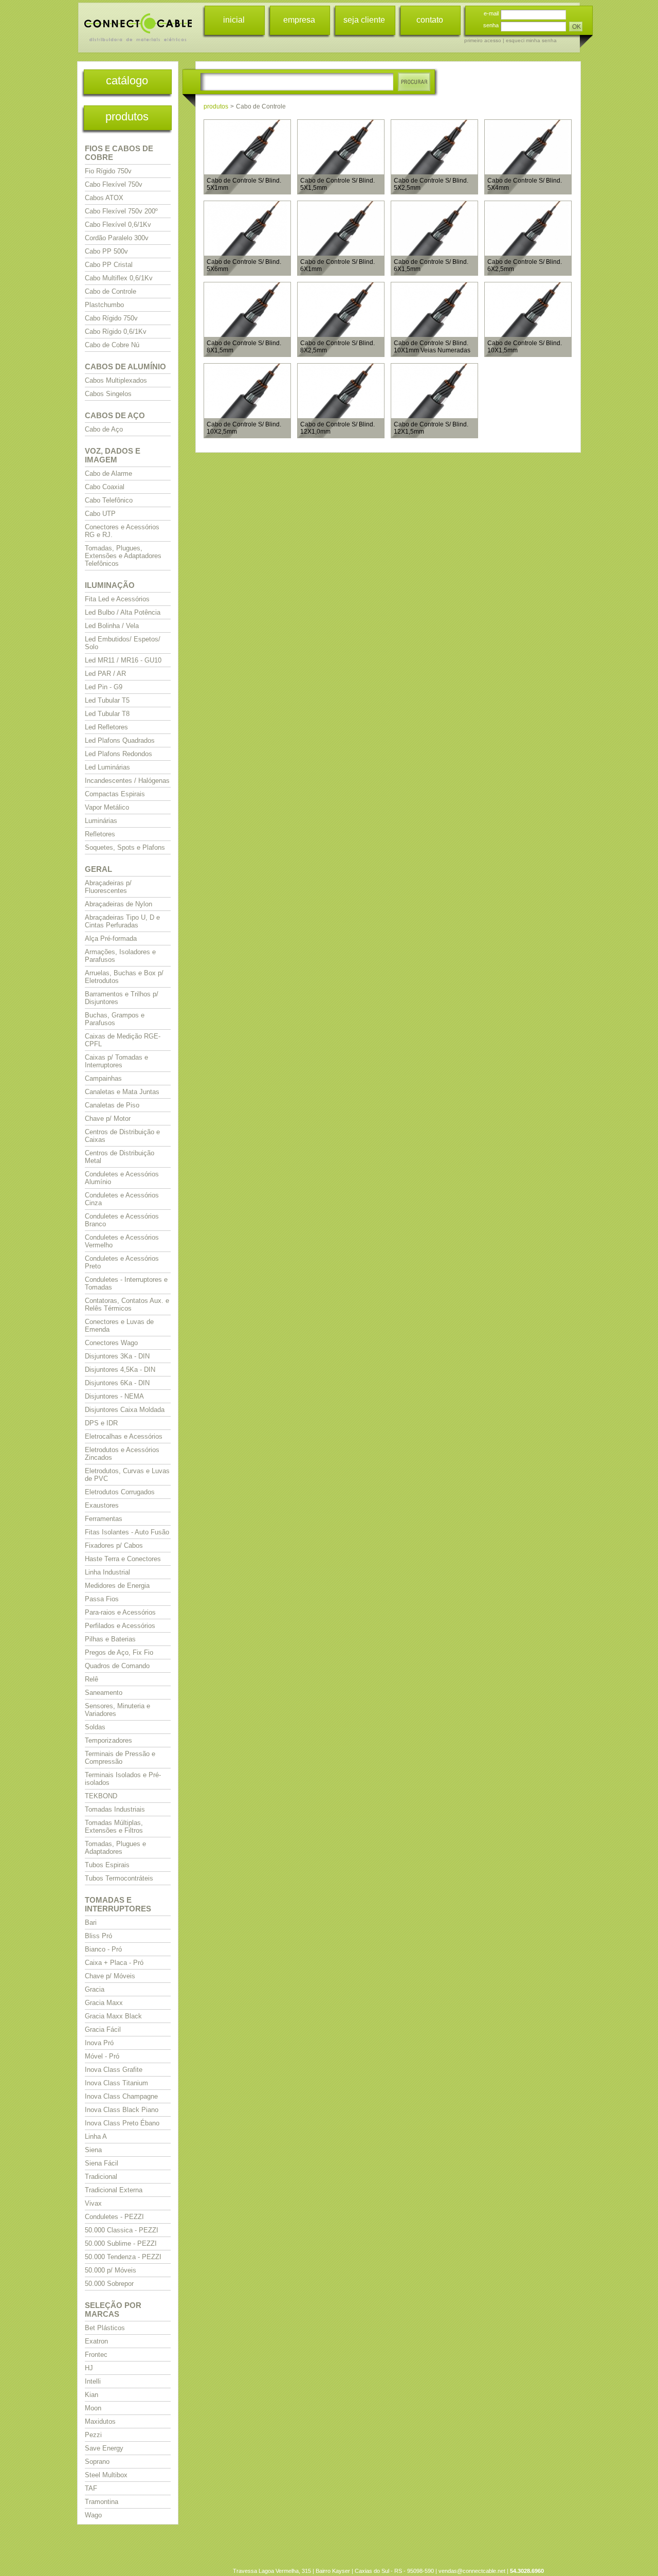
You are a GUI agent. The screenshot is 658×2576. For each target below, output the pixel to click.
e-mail (491, 13)
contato (430, 20)
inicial (234, 20)
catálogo (127, 80)
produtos (127, 117)
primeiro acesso (483, 40)
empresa (299, 20)
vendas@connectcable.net (472, 2571)
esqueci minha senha (531, 40)
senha (491, 25)
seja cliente (364, 20)
